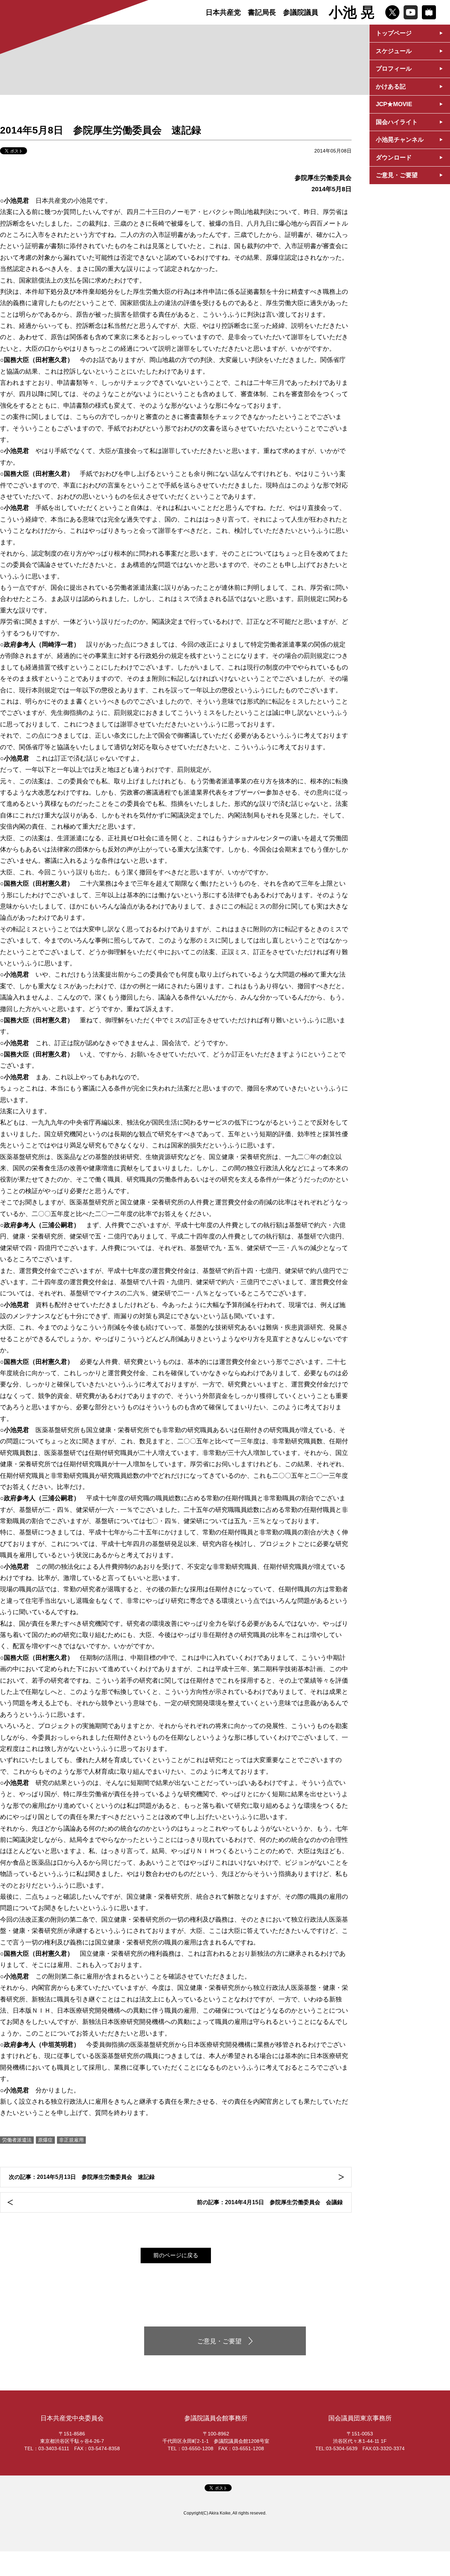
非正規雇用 (71, 2140)
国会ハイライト (397, 122)
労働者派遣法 (17, 2140)
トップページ (394, 33)
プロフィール (394, 69)
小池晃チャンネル (400, 140)
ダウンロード (394, 158)
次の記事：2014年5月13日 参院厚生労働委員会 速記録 (82, 2177)
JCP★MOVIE (394, 104)
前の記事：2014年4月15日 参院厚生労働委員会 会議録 (270, 2202)
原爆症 (45, 2140)
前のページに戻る (176, 2255)
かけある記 (391, 87)
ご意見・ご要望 (397, 175)
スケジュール (394, 51)
